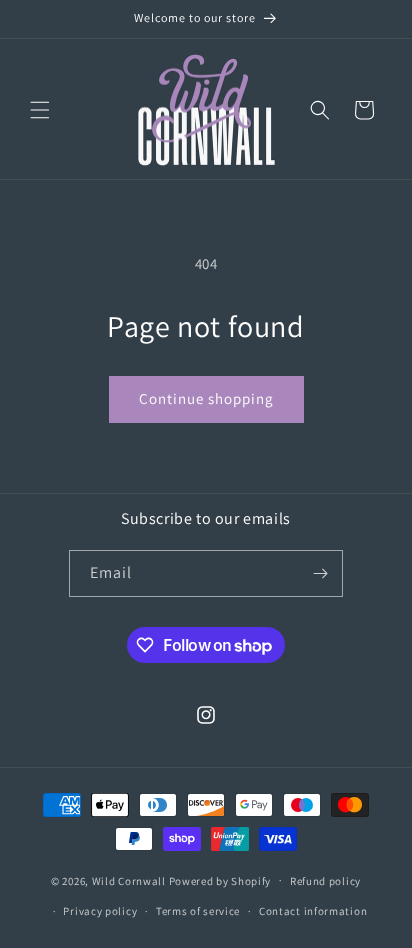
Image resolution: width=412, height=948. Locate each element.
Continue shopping (206, 398)
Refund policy (325, 881)
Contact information (313, 911)
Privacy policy (100, 911)
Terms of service (198, 911)
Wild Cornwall (129, 880)
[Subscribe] (320, 573)
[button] (40, 110)
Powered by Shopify (220, 880)
